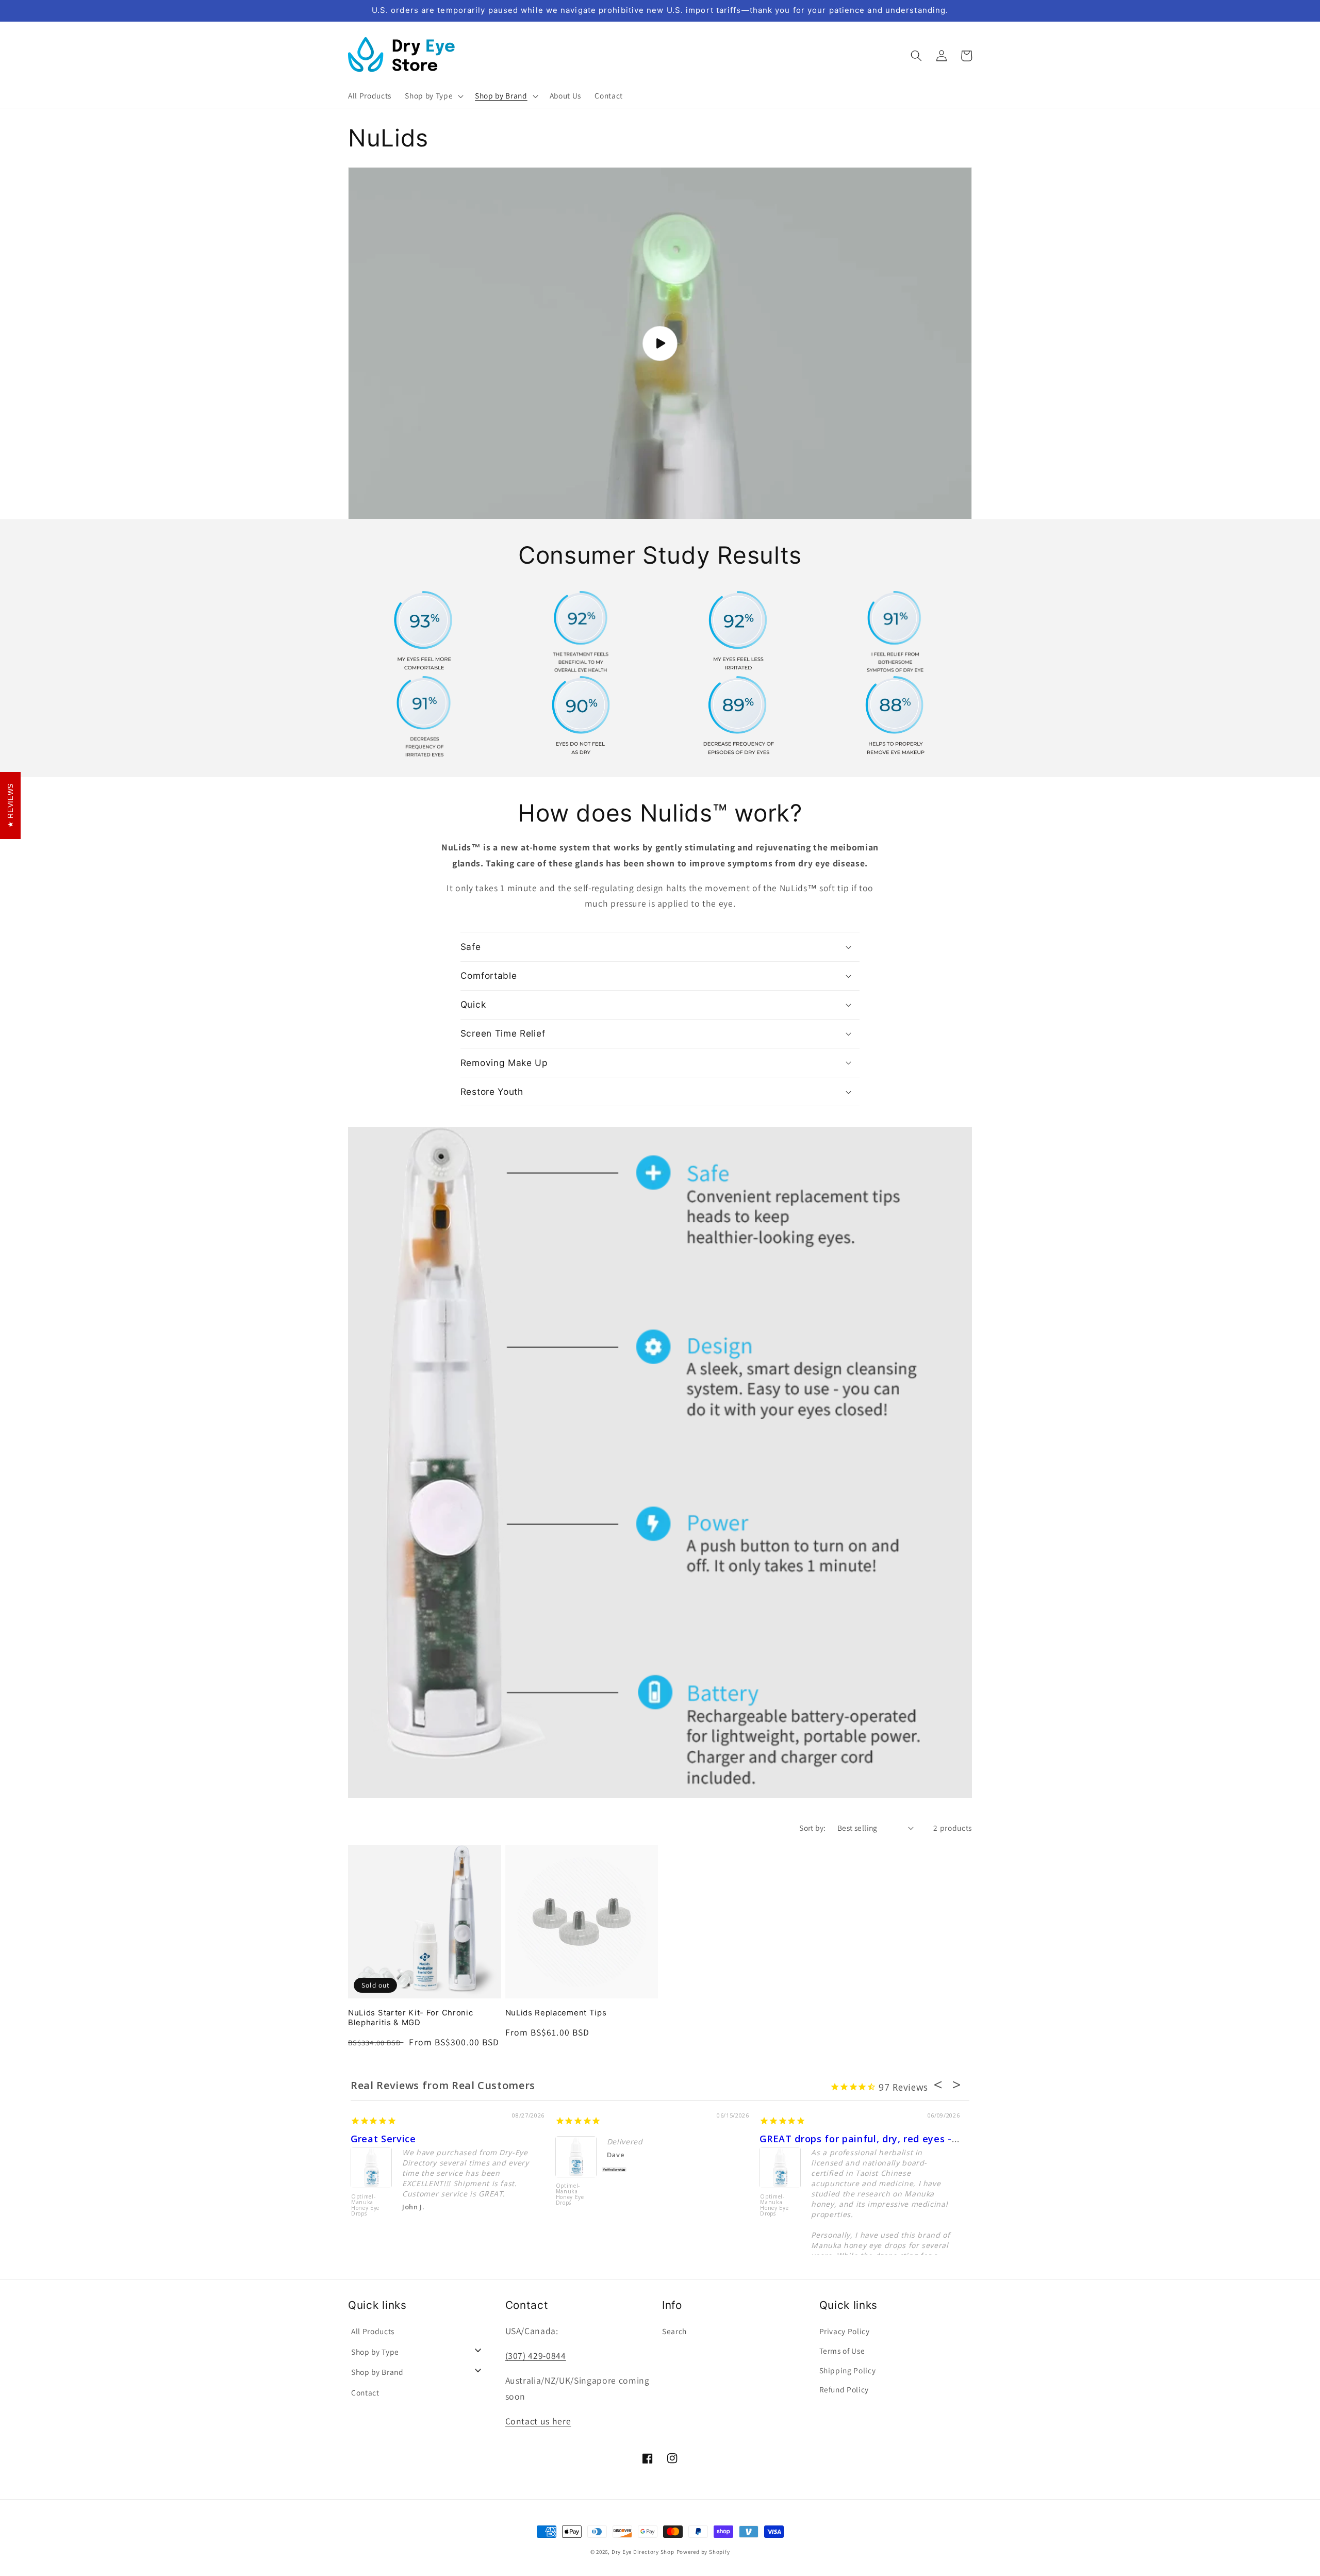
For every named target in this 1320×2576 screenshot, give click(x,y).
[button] (433, 96)
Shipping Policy (848, 2370)
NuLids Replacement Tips (556, 2013)
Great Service (383, 2139)
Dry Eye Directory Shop (643, 2552)
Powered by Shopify (703, 2552)
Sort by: (813, 1828)
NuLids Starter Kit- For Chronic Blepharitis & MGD (410, 2018)
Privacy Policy (845, 2331)
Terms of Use (842, 2351)
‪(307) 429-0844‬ (536, 2356)
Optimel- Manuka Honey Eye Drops (365, 2205)
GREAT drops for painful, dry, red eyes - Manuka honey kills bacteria (925, 2139)
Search (674, 2331)
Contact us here (538, 2421)
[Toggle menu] (478, 2350)
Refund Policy (844, 2389)
